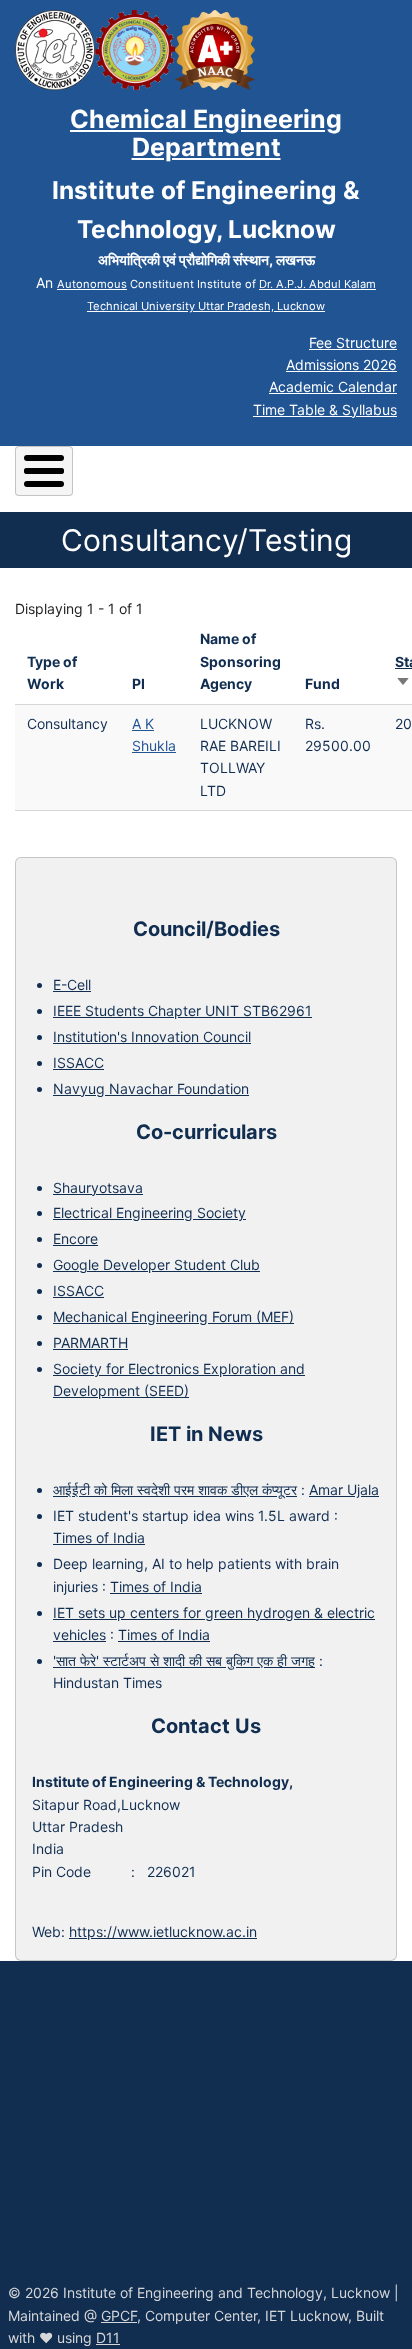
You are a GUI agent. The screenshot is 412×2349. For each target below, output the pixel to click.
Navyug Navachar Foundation (151, 1088)
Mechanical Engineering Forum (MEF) (173, 1316)
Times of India (99, 1537)
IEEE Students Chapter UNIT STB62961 (182, 1010)
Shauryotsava (98, 1187)
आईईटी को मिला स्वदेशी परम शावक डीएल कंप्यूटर (175, 1489)
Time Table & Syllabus (325, 409)
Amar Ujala (344, 1489)
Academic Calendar (333, 386)
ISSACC (78, 1062)
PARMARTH (90, 1342)
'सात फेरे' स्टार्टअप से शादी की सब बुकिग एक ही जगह (184, 1660)
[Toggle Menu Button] (44, 471)
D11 (108, 2337)
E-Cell (72, 984)
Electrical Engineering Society (149, 1212)
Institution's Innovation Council (152, 1036)
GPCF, (121, 2315)
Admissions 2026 (341, 364)
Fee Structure (353, 342)
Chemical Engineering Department (206, 133)
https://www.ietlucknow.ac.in (163, 1931)
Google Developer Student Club (156, 1264)
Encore (75, 1238)
